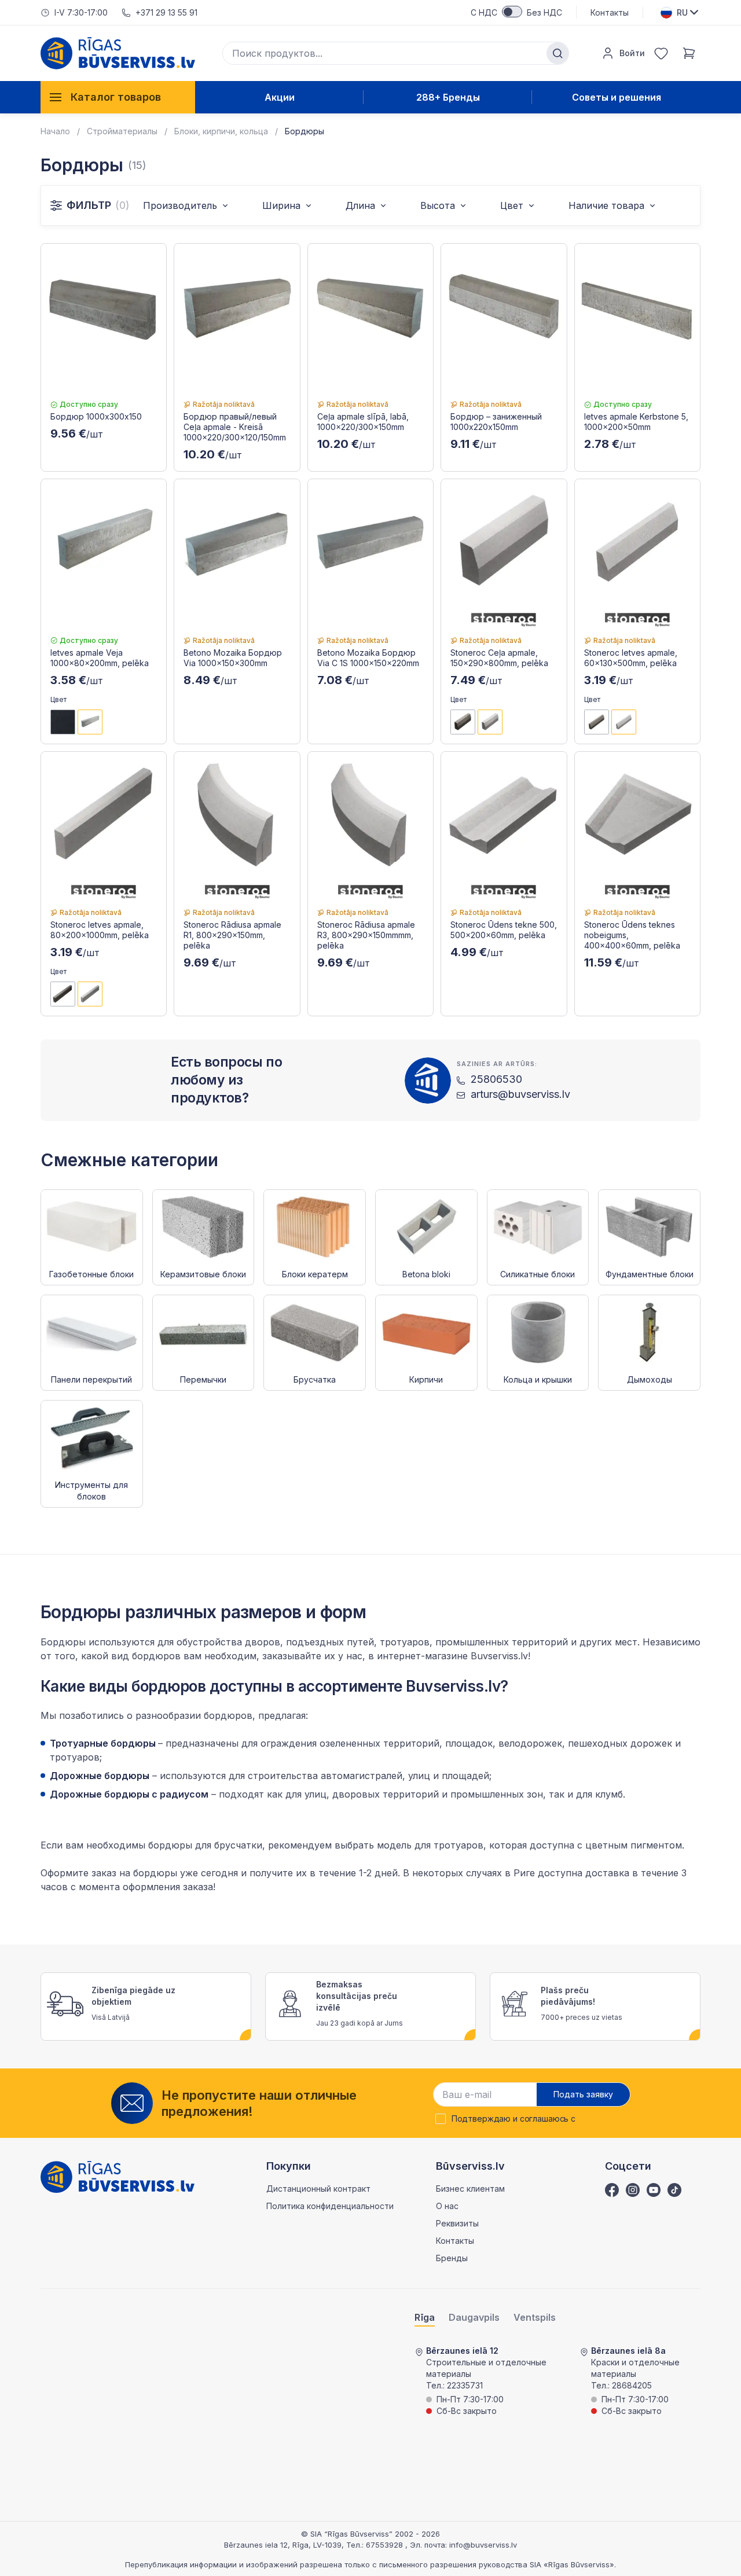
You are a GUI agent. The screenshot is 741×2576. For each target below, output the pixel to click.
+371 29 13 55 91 (166, 12)
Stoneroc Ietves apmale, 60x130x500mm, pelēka (631, 658)
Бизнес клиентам (470, 2189)
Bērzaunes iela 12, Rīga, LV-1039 (283, 2545)
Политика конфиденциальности (330, 2206)
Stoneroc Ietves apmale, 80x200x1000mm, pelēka (100, 930)
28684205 (632, 2385)
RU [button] (682, 12)
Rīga (425, 2318)
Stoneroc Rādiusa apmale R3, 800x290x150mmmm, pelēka (366, 935)
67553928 (386, 2545)
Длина (360, 205)
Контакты (610, 12)
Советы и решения (617, 97)
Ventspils (535, 2318)
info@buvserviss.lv (483, 2545)
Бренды (452, 2258)
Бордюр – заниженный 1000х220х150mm (496, 422)
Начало (55, 131)
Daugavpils (474, 2318)
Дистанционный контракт (318, 2189)
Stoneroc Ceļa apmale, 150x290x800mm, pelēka (499, 658)
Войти (632, 53)
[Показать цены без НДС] (512, 12)
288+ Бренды (448, 97)
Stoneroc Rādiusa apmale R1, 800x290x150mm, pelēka (232, 935)
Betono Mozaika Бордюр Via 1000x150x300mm (233, 658)
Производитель (180, 205)
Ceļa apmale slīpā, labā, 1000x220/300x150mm (363, 422)
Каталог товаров (116, 97)
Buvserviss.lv (499, 1656)
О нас (447, 2206)
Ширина (281, 205)
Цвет (512, 205)
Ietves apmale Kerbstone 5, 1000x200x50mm (636, 422)
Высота (438, 205)
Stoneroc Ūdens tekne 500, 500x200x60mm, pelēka (504, 930)
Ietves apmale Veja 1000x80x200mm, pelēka (100, 658)
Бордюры (305, 131)
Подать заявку (583, 2094)
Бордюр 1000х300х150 (96, 416)
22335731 (465, 2385)
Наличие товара (606, 205)
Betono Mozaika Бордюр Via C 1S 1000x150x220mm (368, 658)
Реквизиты (457, 2223)
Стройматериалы (122, 131)
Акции (280, 97)
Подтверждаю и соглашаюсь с (513, 2119)
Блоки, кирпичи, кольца (221, 131)
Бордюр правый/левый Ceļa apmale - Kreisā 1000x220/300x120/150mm (235, 427)
